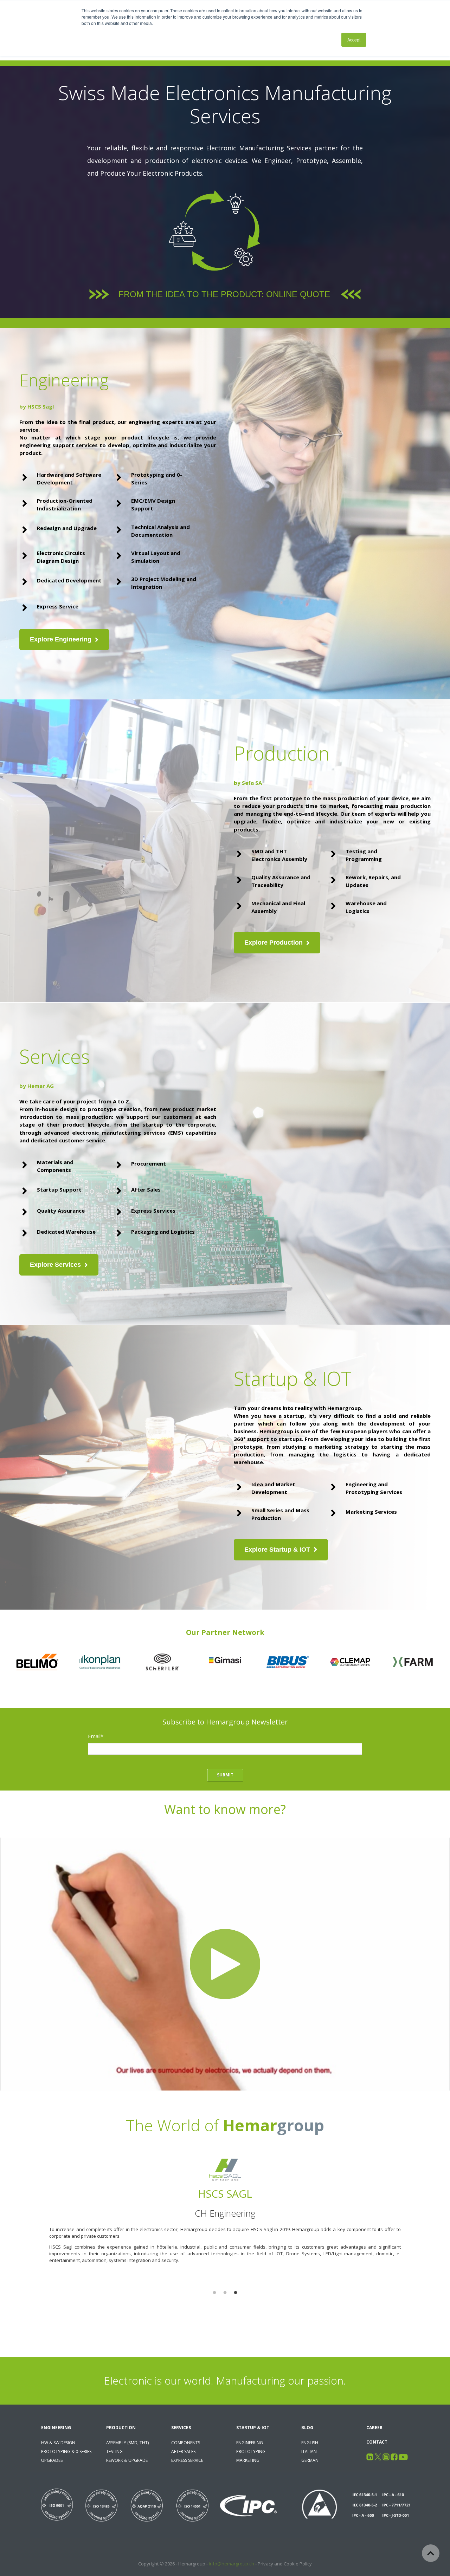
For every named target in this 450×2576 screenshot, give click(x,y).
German (310, 2460)
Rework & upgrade (127, 2460)
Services (181, 2428)
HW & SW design (58, 2443)
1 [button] (214, 2293)
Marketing (248, 2460)
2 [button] (225, 2293)
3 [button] (236, 2293)
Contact (377, 2442)
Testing (114, 2451)
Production (121, 2428)
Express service (187, 2460)
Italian (309, 2451)
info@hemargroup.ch (232, 2564)
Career (374, 2428)
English (310, 2443)
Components (186, 2443)
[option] (225, 2225)
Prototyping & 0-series (66, 2451)
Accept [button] (354, 40)
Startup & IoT (253, 2428)
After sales (183, 2451)
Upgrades (52, 2460)
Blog (307, 2428)
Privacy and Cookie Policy (285, 2564)
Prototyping (251, 2451)
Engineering (56, 2428)
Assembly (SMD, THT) (127, 2443)
